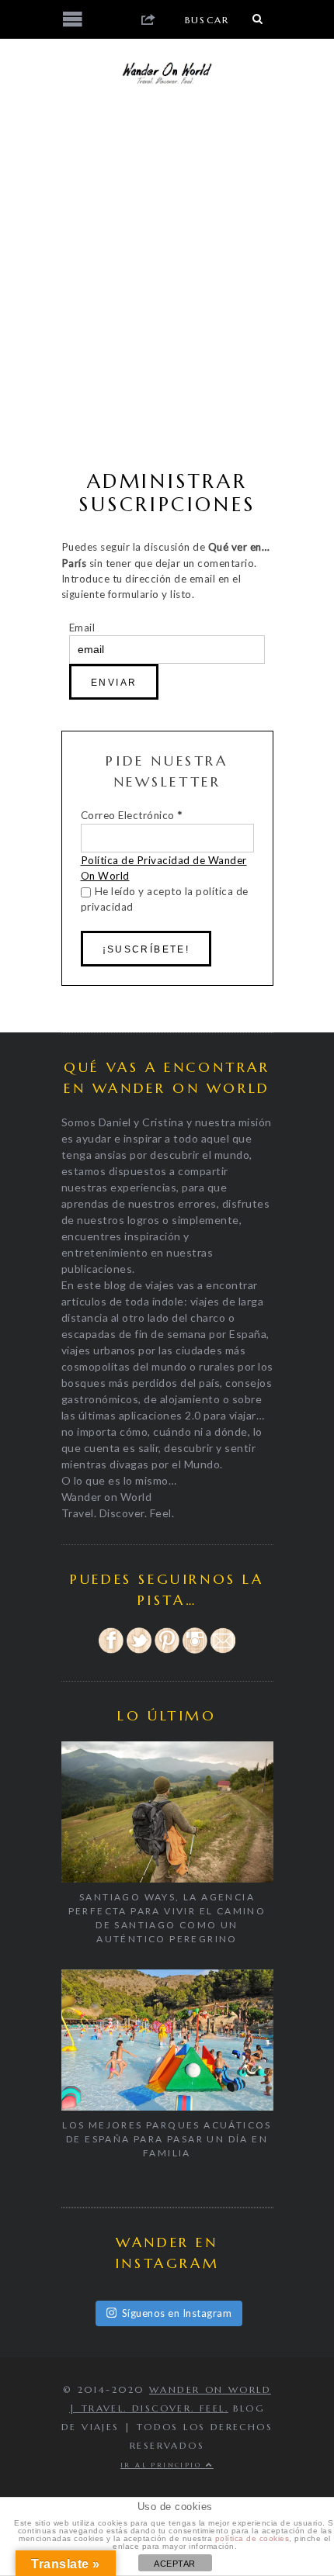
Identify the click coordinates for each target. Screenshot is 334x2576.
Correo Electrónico (132, 815)
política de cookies (252, 2538)
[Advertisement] (167, 279)
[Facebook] (111, 1651)
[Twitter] (139, 1651)
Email (82, 628)
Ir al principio (163, 2465)
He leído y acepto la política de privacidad (165, 899)
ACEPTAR (175, 2564)
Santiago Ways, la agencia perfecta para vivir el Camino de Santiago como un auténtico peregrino (167, 1918)
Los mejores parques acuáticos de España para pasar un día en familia (167, 2139)
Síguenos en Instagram (177, 2313)
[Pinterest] (167, 1651)
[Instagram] (195, 1651)
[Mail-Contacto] (223, 1651)
